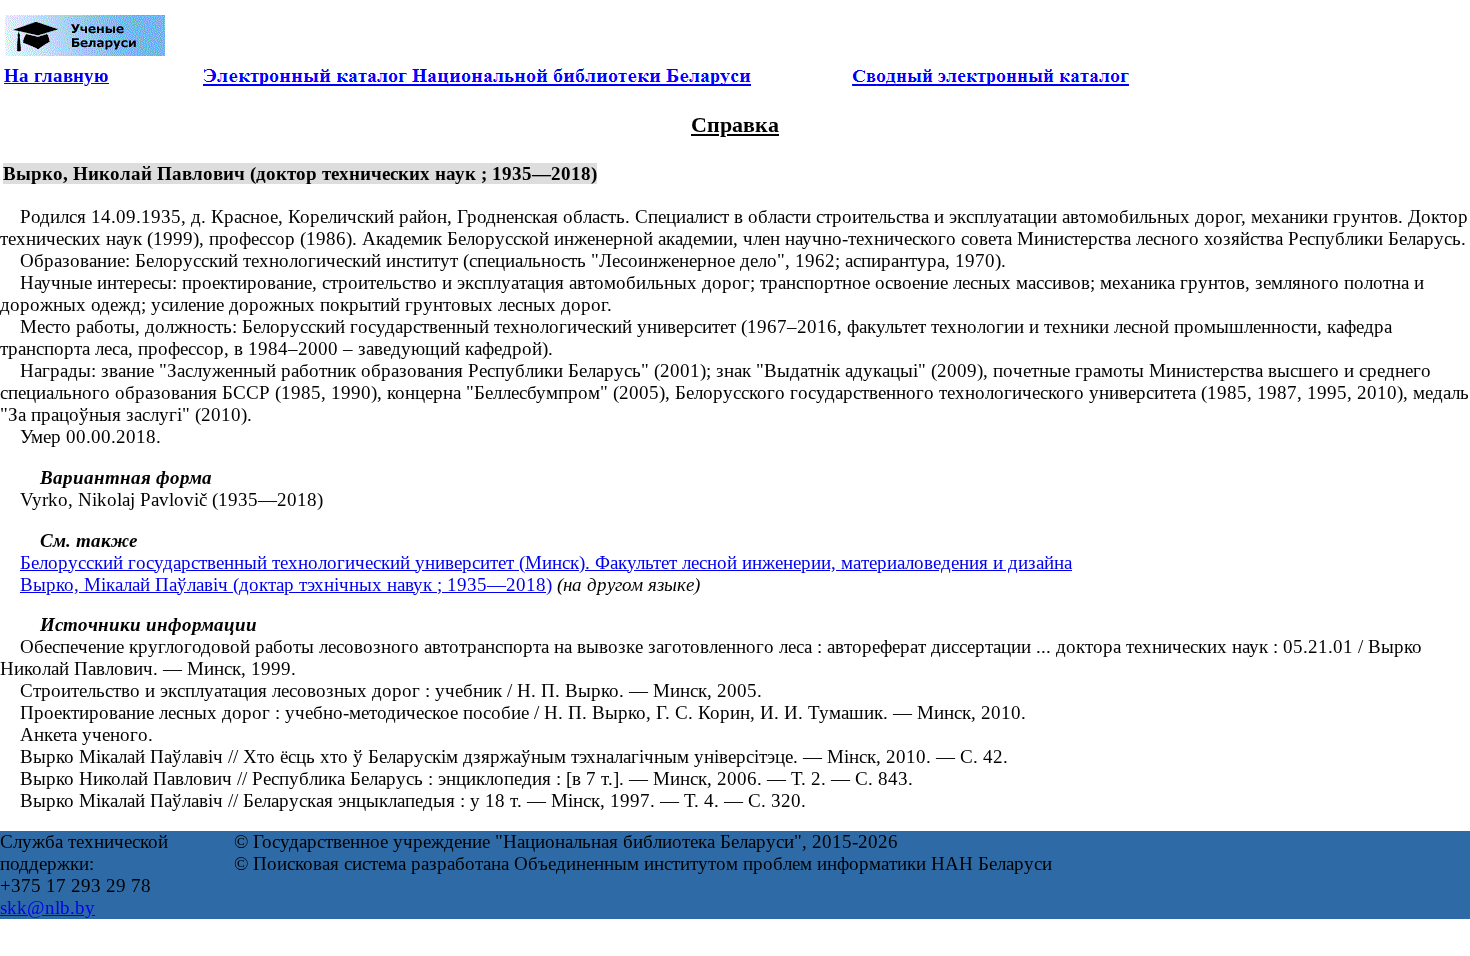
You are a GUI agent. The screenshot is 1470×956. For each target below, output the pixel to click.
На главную (56, 75)
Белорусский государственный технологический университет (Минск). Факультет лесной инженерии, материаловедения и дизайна (546, 562)
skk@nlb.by (47, 907)
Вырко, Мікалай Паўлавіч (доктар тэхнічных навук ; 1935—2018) (286, 584)
